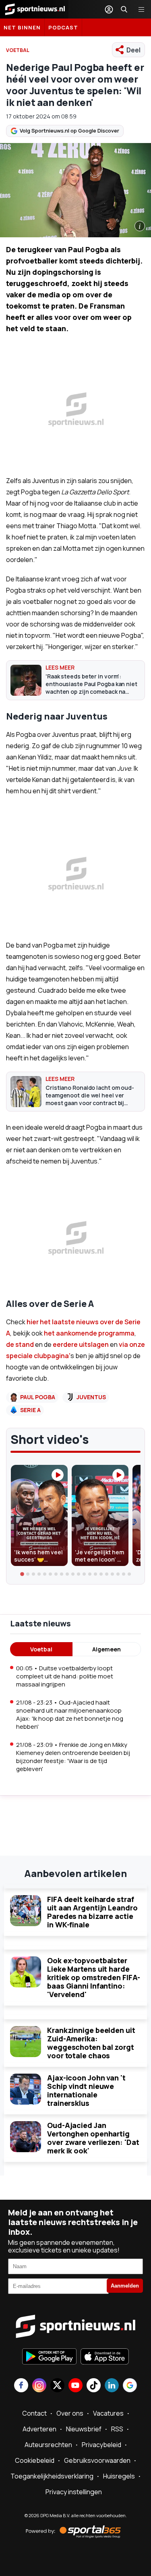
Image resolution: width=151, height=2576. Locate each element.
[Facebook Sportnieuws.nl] (21, 2386)
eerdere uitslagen (81, 1344)
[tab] (22, 1574)
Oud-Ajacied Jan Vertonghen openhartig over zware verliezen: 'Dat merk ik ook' (93, 2138)
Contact (34, 2413)
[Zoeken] (124, 9)
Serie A (30, 1410)
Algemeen (107, 1649)
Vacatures (108, 2413)
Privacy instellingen (74, 2492)
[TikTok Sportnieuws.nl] (94, 2386)
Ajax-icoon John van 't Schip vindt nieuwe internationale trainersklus (86, 2090)
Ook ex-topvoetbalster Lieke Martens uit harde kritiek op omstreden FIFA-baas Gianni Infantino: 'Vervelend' (93, 1977)
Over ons (70, 2413)
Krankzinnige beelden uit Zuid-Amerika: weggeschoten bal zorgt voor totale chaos (91, 2043)
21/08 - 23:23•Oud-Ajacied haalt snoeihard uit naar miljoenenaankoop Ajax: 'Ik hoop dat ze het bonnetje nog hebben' (70, 1714)
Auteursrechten (48, 2445)
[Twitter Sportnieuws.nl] (57, 2386)
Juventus (91, 1397)
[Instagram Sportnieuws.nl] (39, 2386)
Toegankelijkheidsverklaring (52, 2476)
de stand (21, 1344)
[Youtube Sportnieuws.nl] (75, 2386)
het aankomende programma (89, 1333)
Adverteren (39, 2429)
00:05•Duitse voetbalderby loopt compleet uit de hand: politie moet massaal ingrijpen (65, 1676)
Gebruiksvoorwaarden (97, 2460)
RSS (117, 2429)
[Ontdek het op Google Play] (49, 2357)
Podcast (63, 27)
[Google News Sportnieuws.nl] (130, 2386)
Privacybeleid (101, 2445)
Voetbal (41, 1649)
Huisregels (119, 2476)
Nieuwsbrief (84, 2429)
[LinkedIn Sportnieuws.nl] (112, 2386)
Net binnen (22, 27)
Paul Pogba (38, 1397)
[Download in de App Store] (105, 2357)
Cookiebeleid (35, 2460)
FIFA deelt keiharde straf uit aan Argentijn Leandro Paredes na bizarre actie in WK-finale (92, 1912)
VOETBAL (18, 50)
